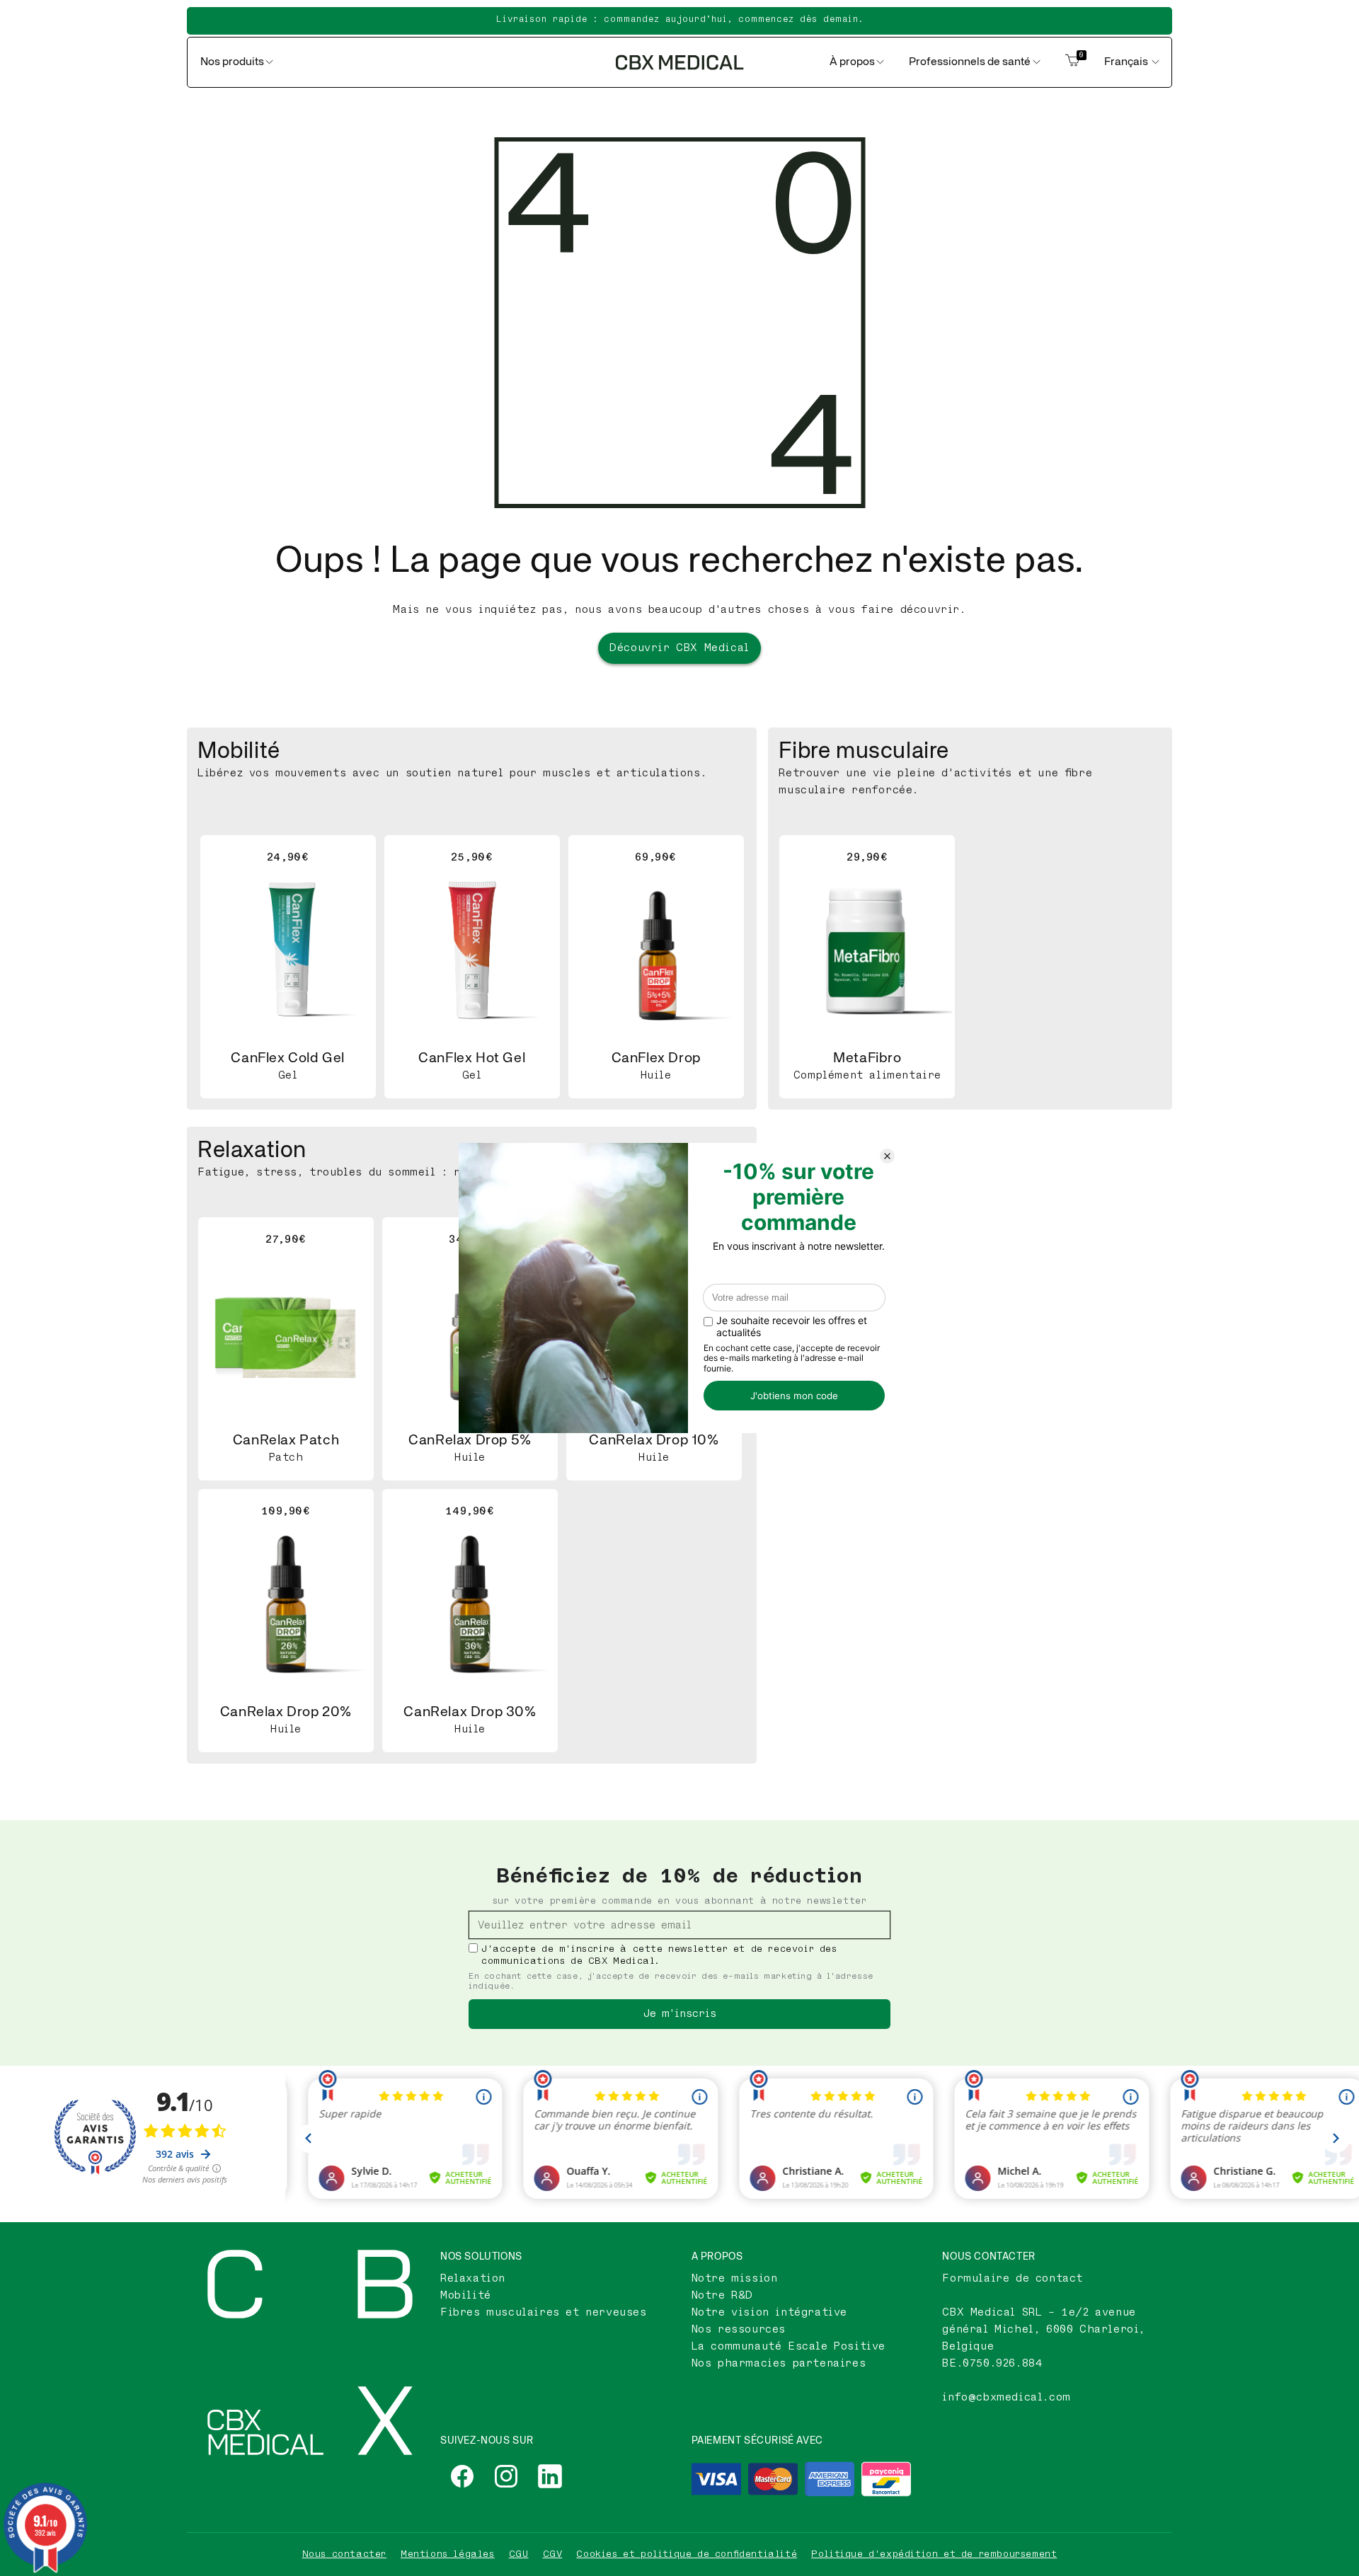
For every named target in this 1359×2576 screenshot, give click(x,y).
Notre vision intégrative (769, 2312)
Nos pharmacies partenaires (779, 2363)
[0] (1072, 62)
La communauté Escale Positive (789, 2346)
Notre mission (735, 2278)
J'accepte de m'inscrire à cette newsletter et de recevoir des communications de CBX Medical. (659, 1955)
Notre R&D (722, 2295)
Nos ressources (739, 2329)
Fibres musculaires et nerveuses (544, 2312)
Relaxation (473, 2278)
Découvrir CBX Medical (679, 648)
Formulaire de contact (1013, 2278)
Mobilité (466, 2295)
